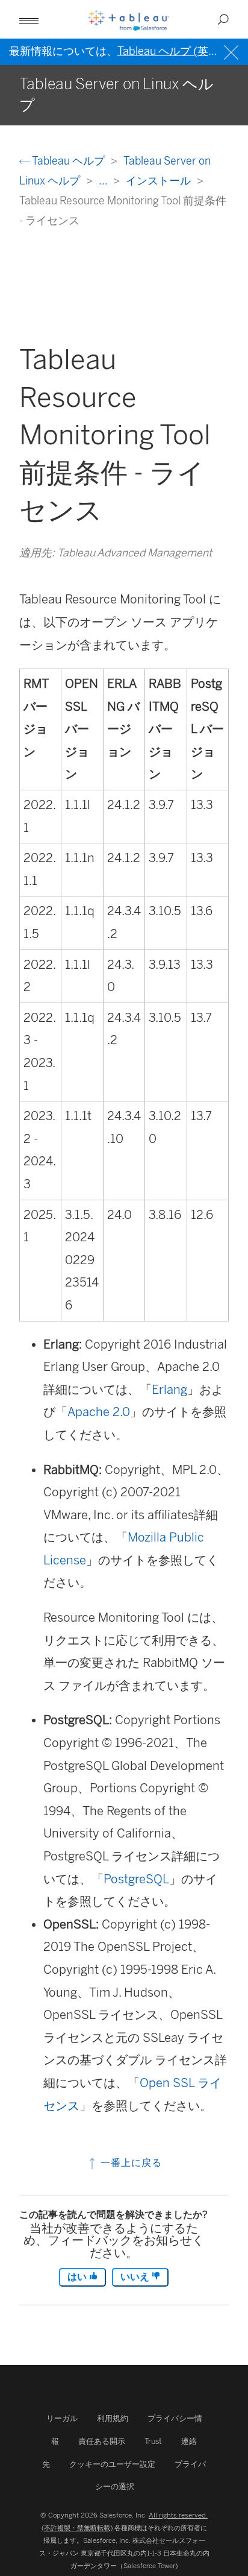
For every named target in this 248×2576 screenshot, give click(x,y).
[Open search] (223, 19)
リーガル (62, 2418)
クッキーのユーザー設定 (112, 2464)
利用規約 (113, 2418)
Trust (153, 2441)
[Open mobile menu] (29, 19)
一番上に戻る (130, 2163)
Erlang (169, 1390)
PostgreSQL (136, 1879)
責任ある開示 (102, 2441)
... (104, 181)
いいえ (136, 2277)
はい (78, 2277)
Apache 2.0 (99, 1412)
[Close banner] (233, 51)
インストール (160, 181)
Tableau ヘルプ (69, 161)
